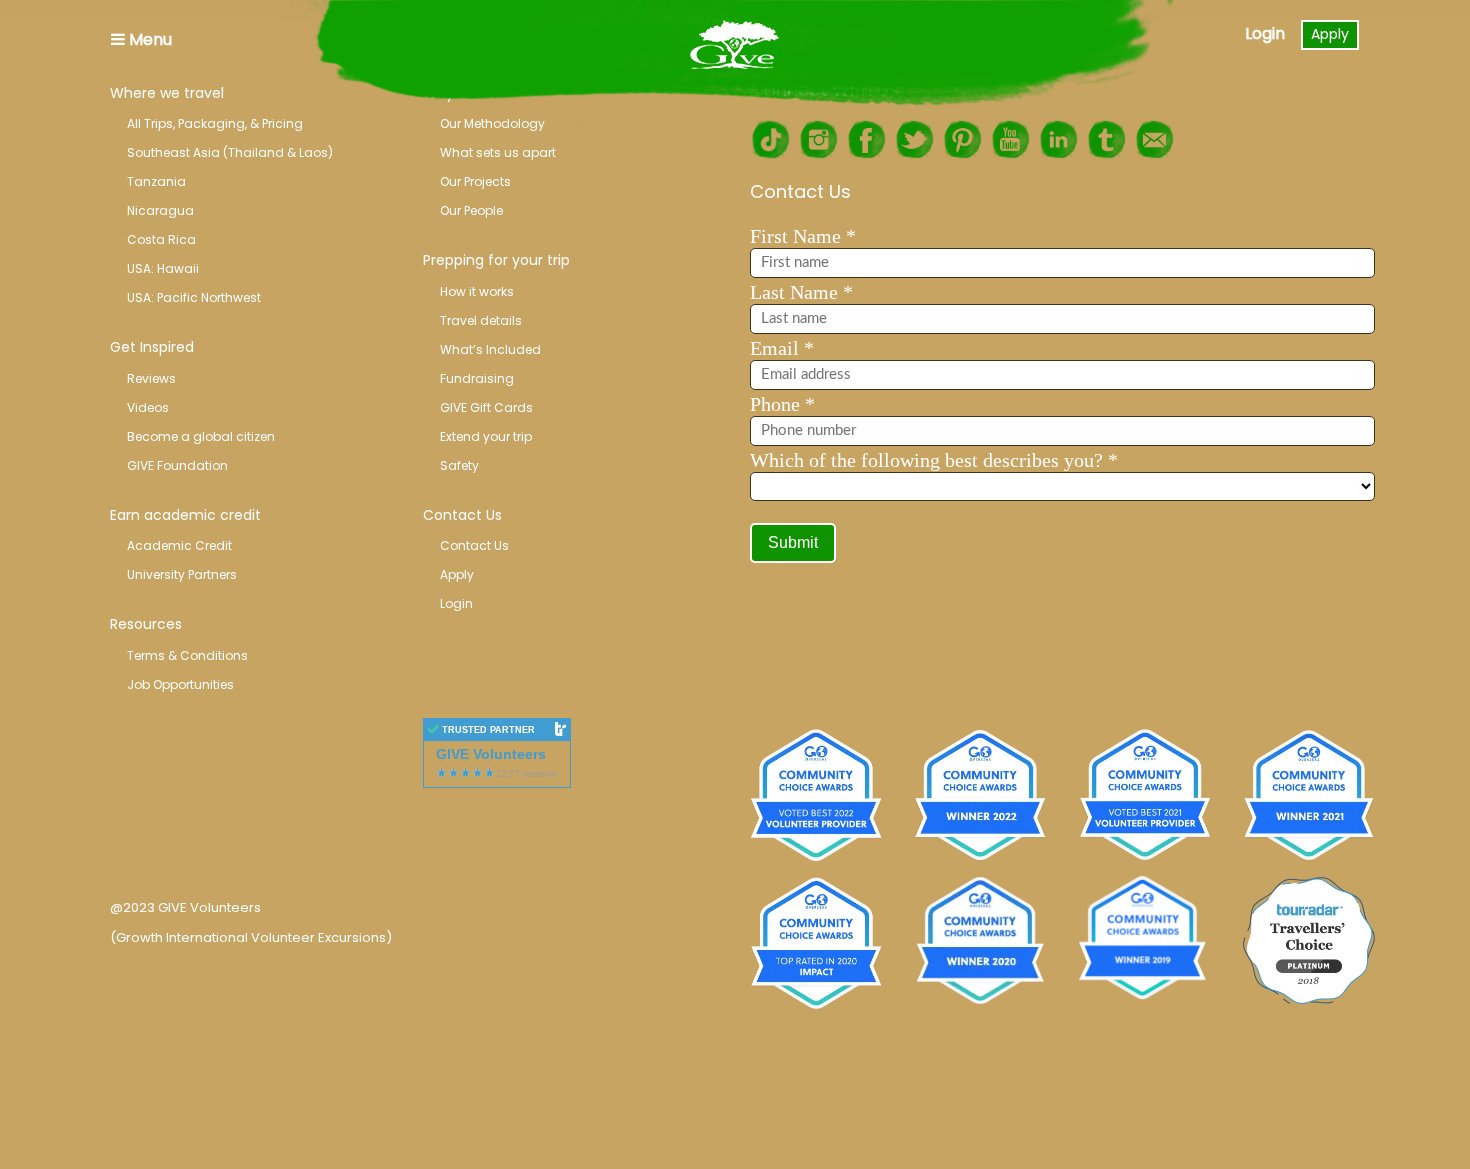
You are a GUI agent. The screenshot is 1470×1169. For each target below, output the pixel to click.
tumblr (1106, 140)
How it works (477, 291)
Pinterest (962, 140)
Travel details (481, 320)
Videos (148, 407)
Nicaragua (160, 210)
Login (1265, 33)
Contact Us (462, 515)
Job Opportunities (180, 684)
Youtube (1010, 140)
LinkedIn (1058, 140)
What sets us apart (498, 152)
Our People (471, 210)
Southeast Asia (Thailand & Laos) (230, 152)
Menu (148, 39)
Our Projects (475, 181)
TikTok (770, 140)
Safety (459, 465)
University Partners (182, 574)
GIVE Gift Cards (486, 407)
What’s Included (490, 349)
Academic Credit (179, 545)
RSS (1154, 140)
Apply (1330, 34)
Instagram (818, 140)
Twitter (914, 140)
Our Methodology (492, 123)
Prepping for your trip (496, 260)
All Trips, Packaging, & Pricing (215, 123)
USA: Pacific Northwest (194, 297)
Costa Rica (161, 239)
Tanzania (156, 181)
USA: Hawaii (163, 268)
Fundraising (477, 378)
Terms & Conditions (187, 655)
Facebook (866, 140)
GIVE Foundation (177, 465)
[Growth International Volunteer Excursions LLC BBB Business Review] (245, 811)
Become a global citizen (201, 436)
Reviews (151, 378)
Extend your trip (486, 436)
